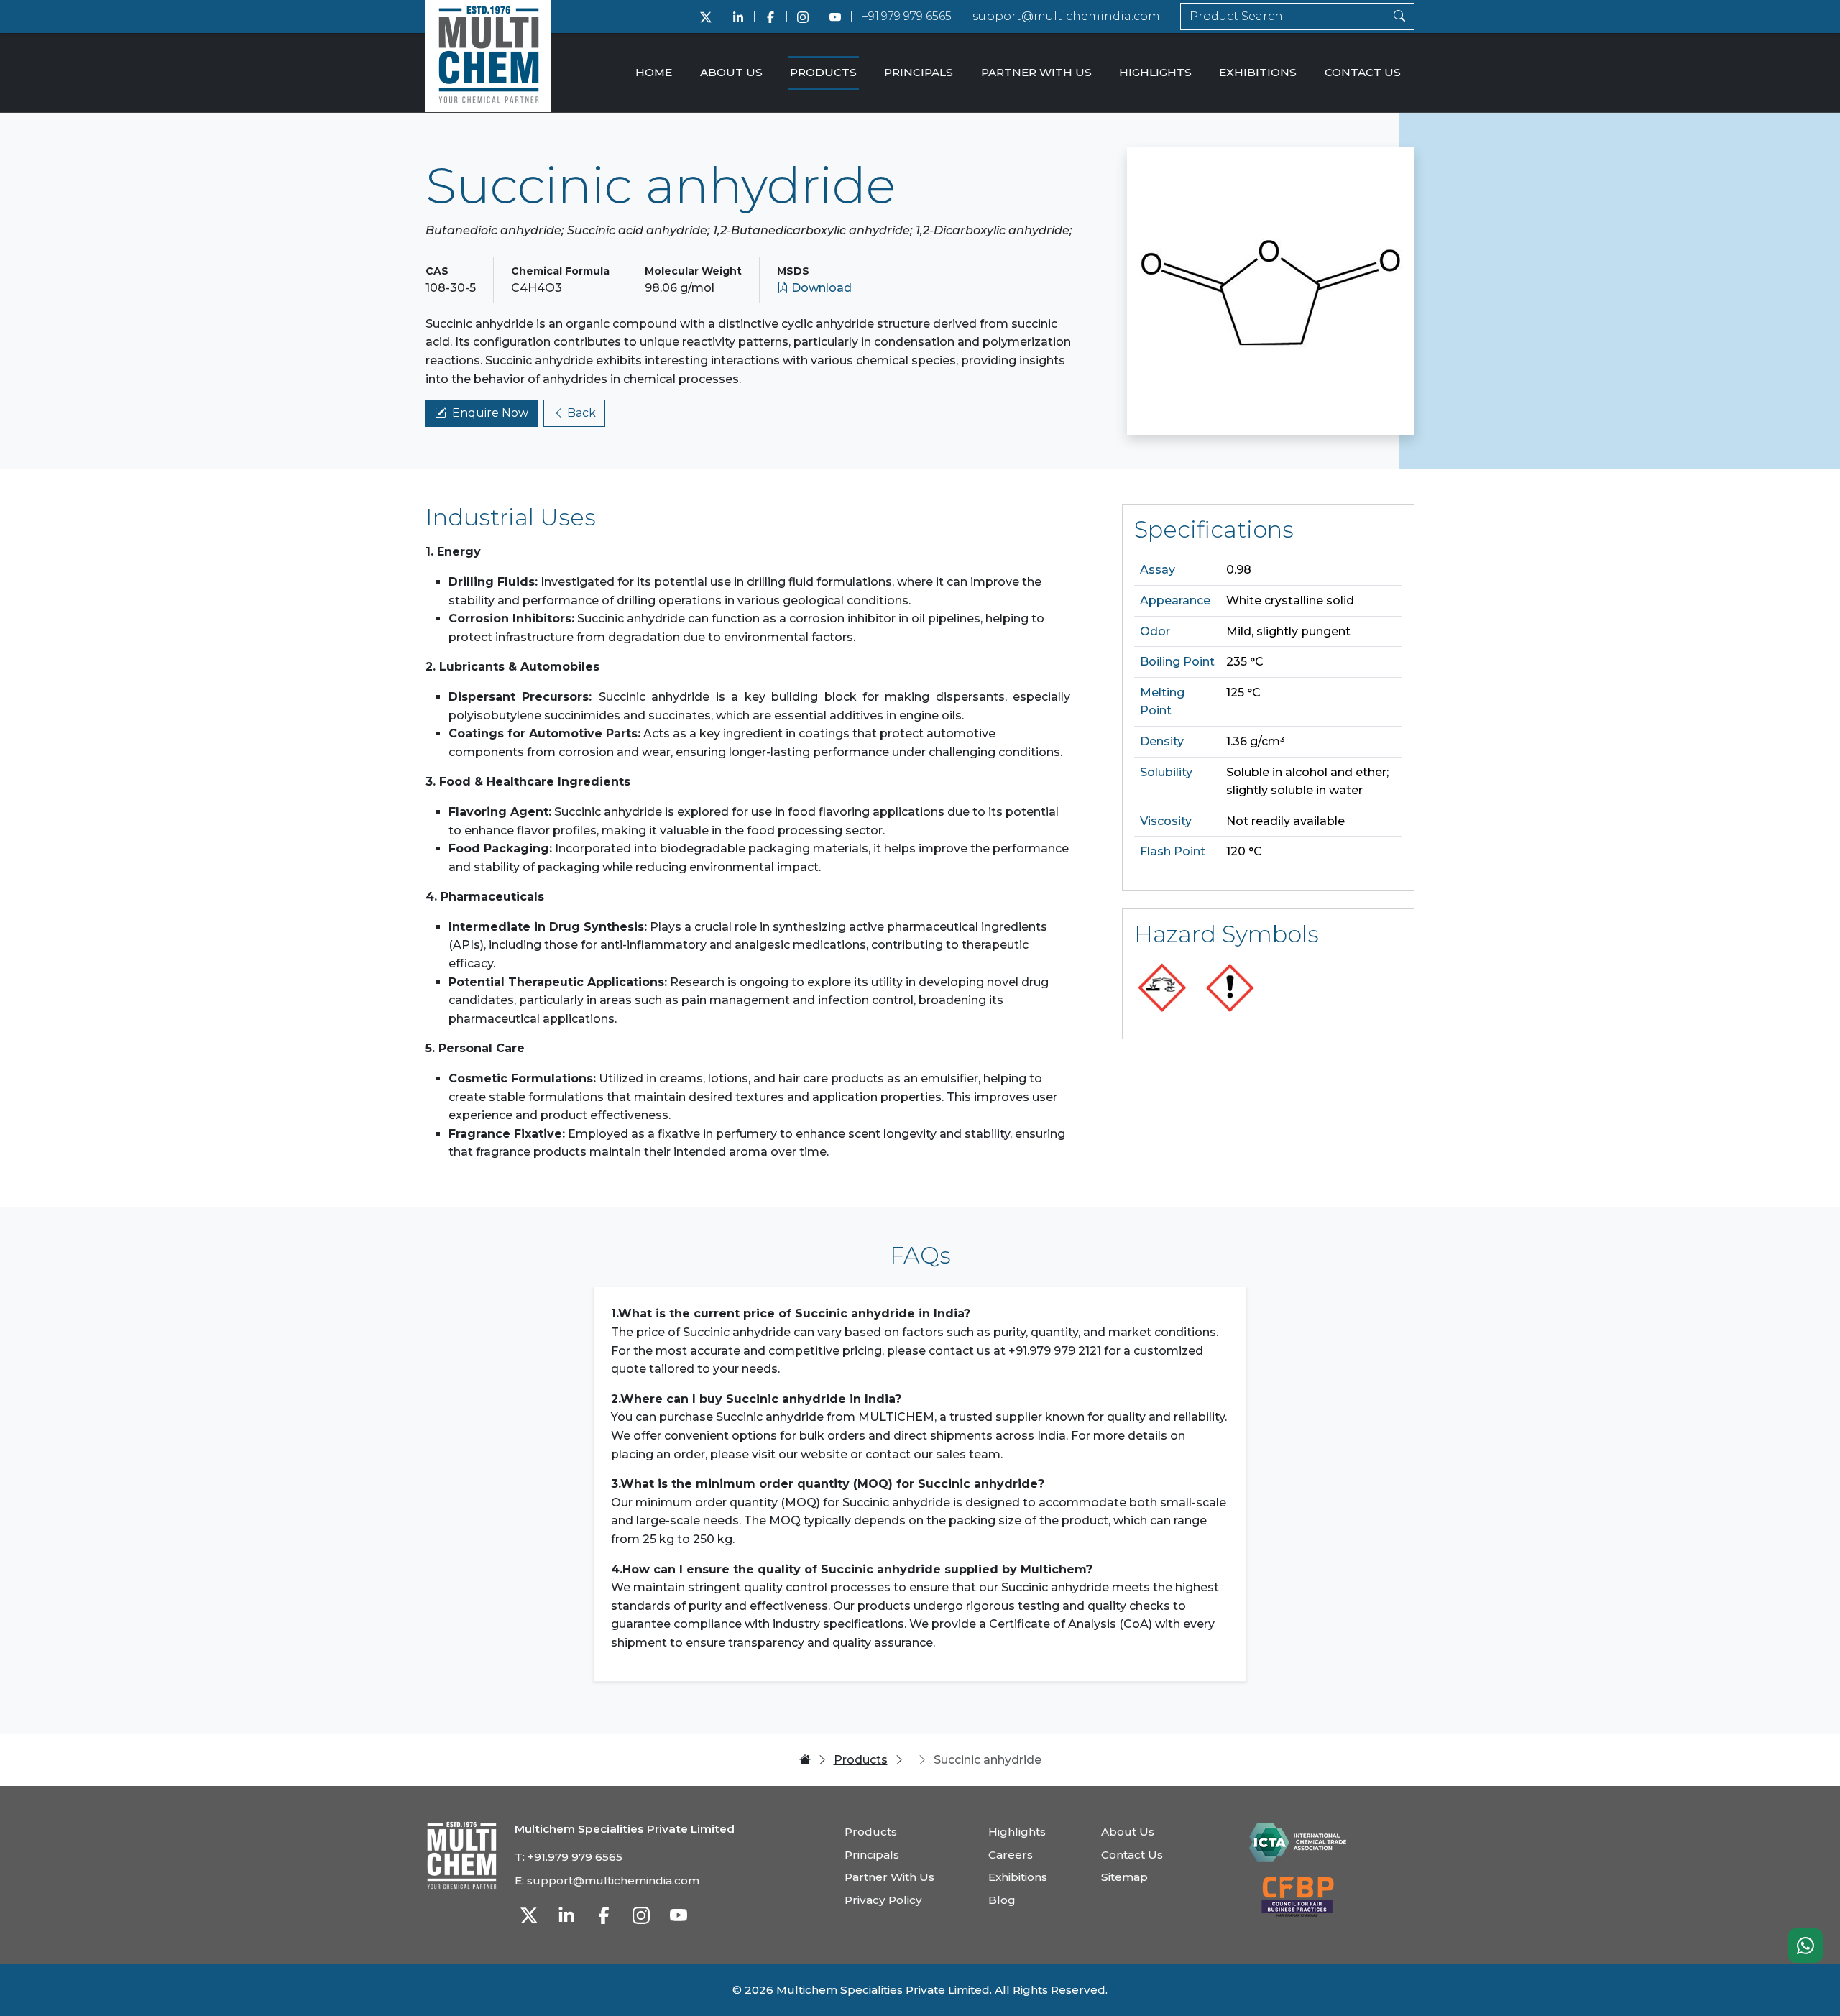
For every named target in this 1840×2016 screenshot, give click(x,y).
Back (581, 413)
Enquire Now (490, 413)
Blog (1002, 1900)
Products (823, 72)
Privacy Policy (883, 1900)
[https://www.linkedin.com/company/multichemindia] (738, 17)
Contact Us (1363, 72)
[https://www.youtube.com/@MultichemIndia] (835, 17)
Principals (919, 72)
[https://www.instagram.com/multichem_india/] (803, 17)
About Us (731, 72)
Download (822, 288)
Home (654, 72)
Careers (1011, 1855)
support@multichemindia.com (1066, 16)
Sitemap (1124, 1877)
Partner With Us (1036, 72)
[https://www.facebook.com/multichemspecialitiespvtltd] (770, 17)
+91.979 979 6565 (907, 16)
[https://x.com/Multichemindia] (706, 17)
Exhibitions (1258, 72)
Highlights (1155, 72)
